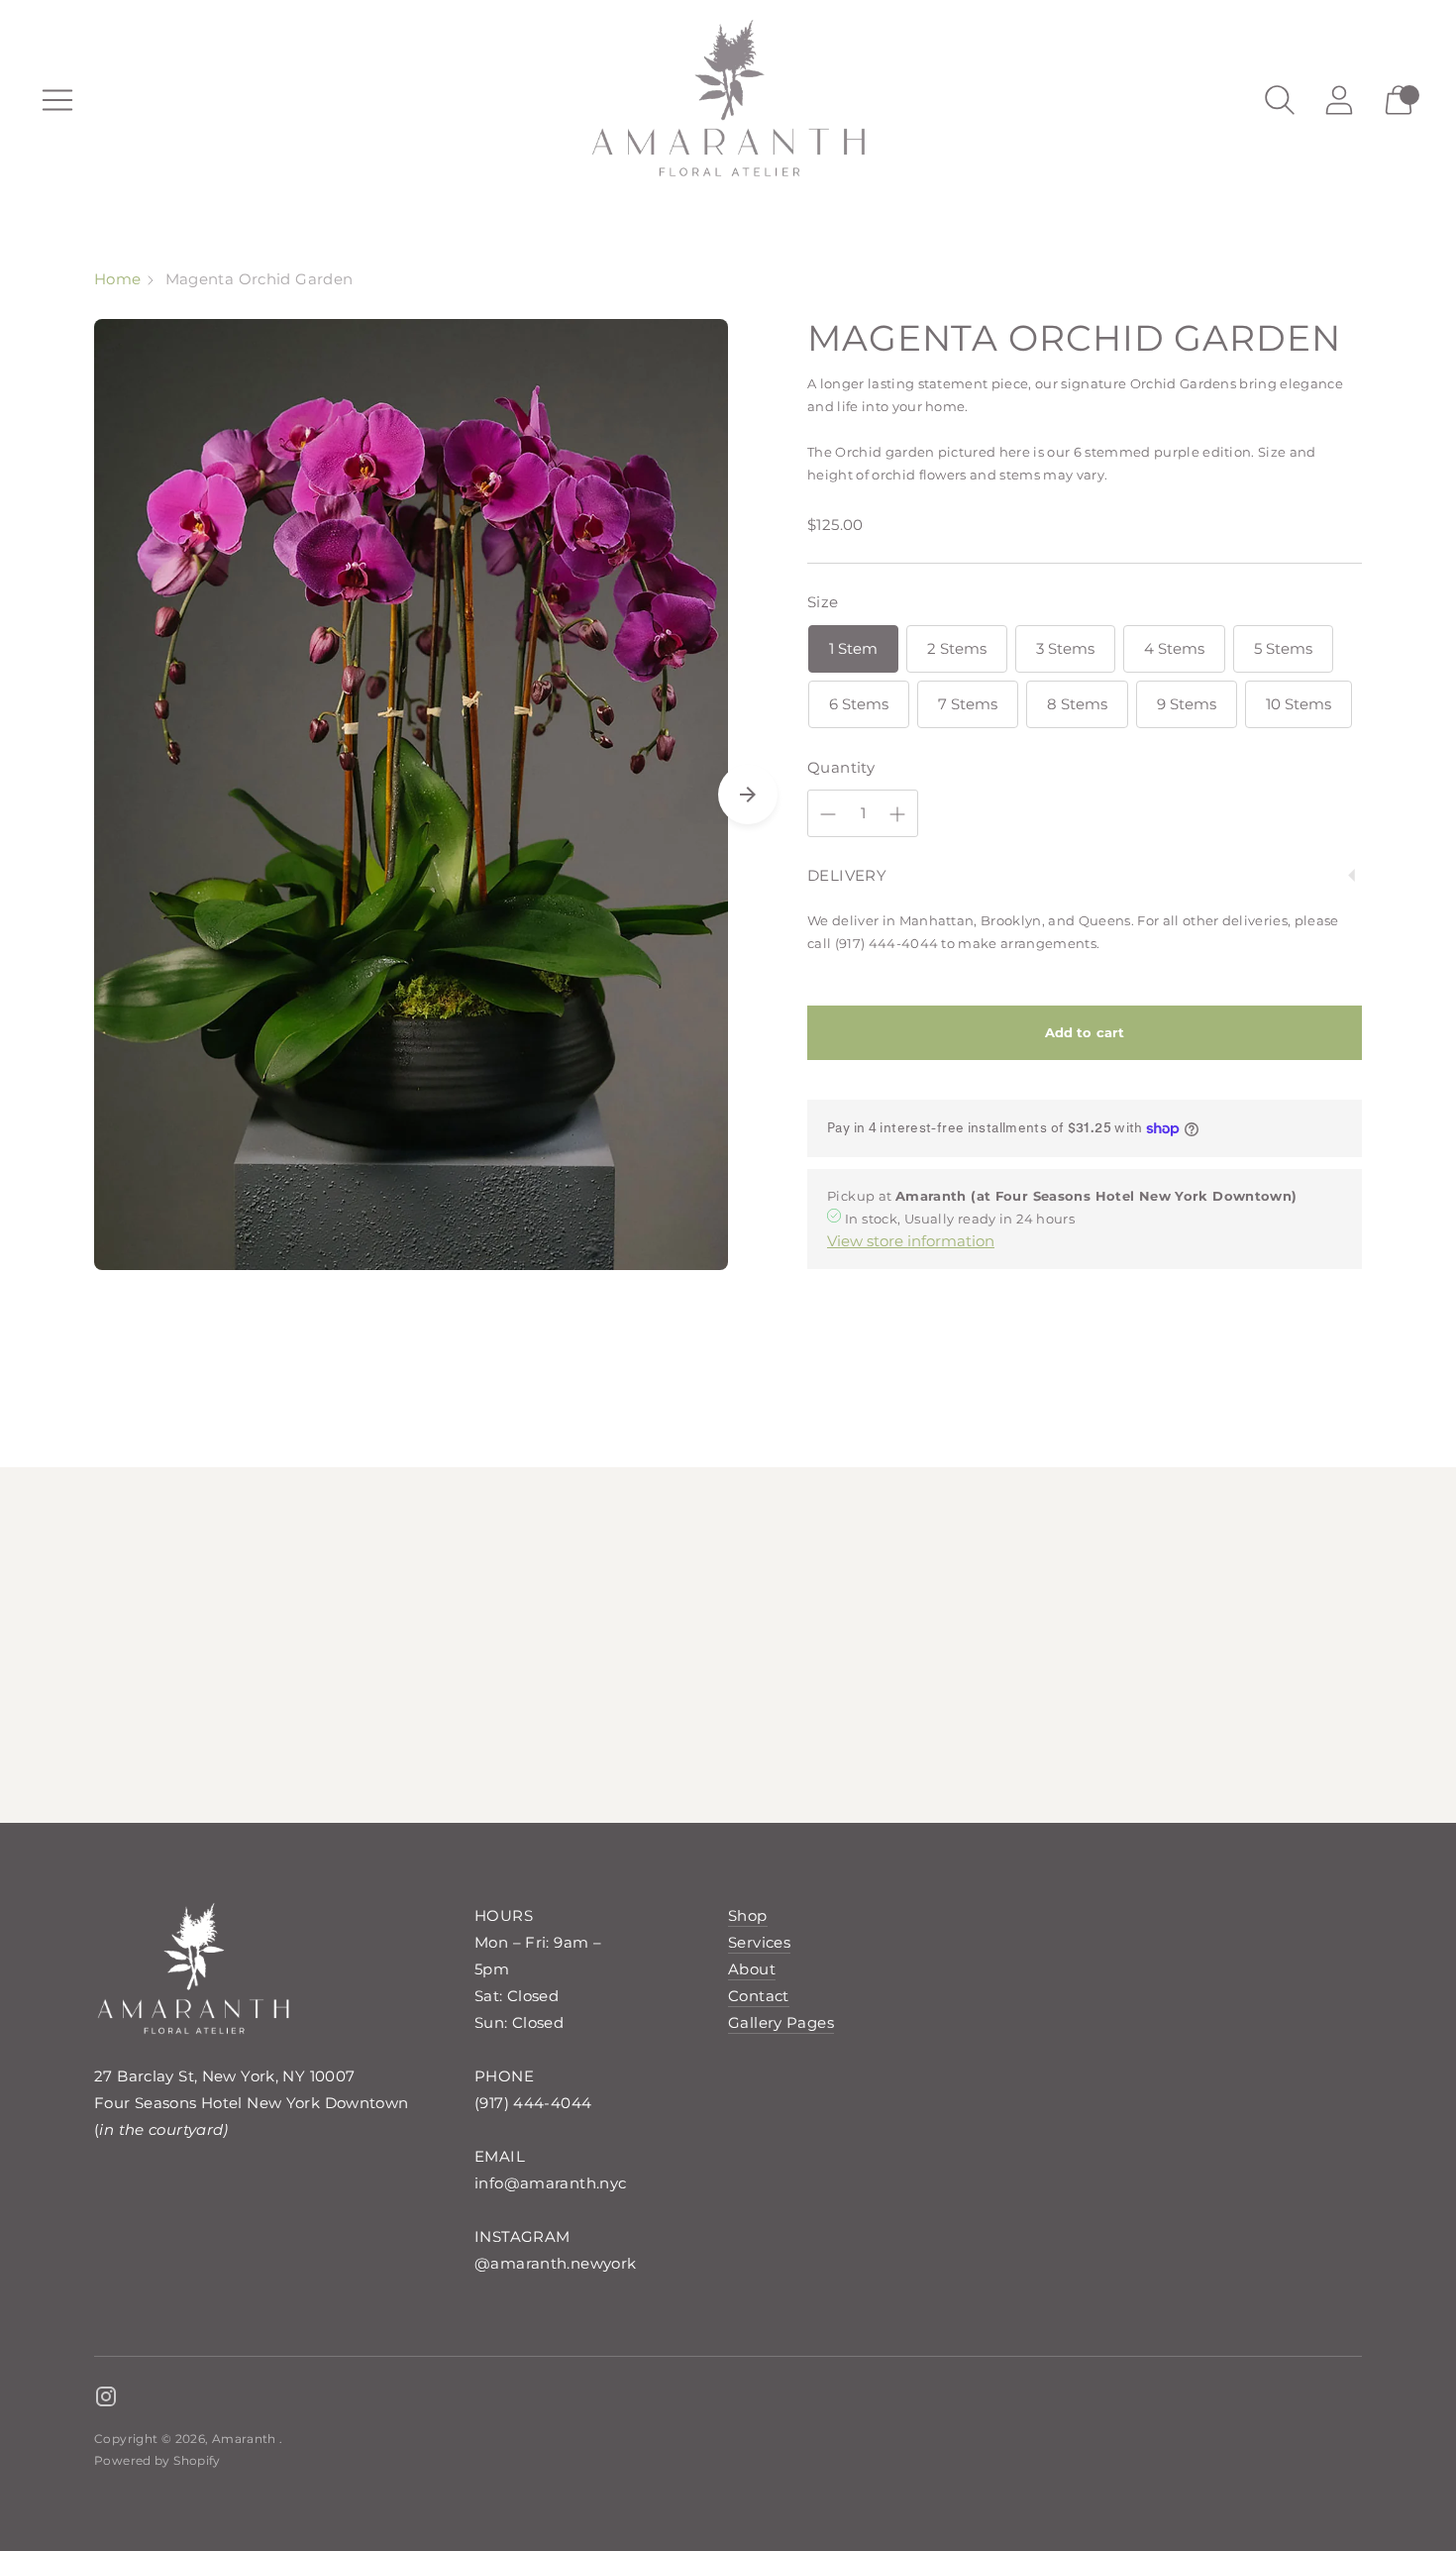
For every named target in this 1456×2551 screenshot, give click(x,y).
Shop (748, 1915)
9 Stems (1187, 704)
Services (759, 1942)
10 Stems (1299, 704)
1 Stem (853, 648)
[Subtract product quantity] (828, 814)
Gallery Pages (781, 2022)
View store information (911, 1241)
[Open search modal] (1280, 100)
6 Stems (859, 704)
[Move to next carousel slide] (748, 795)
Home (118, 279)
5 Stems (1283, 648)
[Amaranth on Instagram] (106, 2399)
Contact (759, 1996)
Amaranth (246, 2439)
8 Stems (1077, 704)
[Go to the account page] (1339, 100)
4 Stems (1174, 648)
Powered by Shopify (157, 2460)
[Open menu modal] (57, 100)
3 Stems (1065, 648)
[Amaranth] (728, 100)
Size (823, 602)
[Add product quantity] (897, 814)
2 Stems (957, 648)
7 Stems (968, 704)
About (752, 1969)
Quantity (841, 767)
